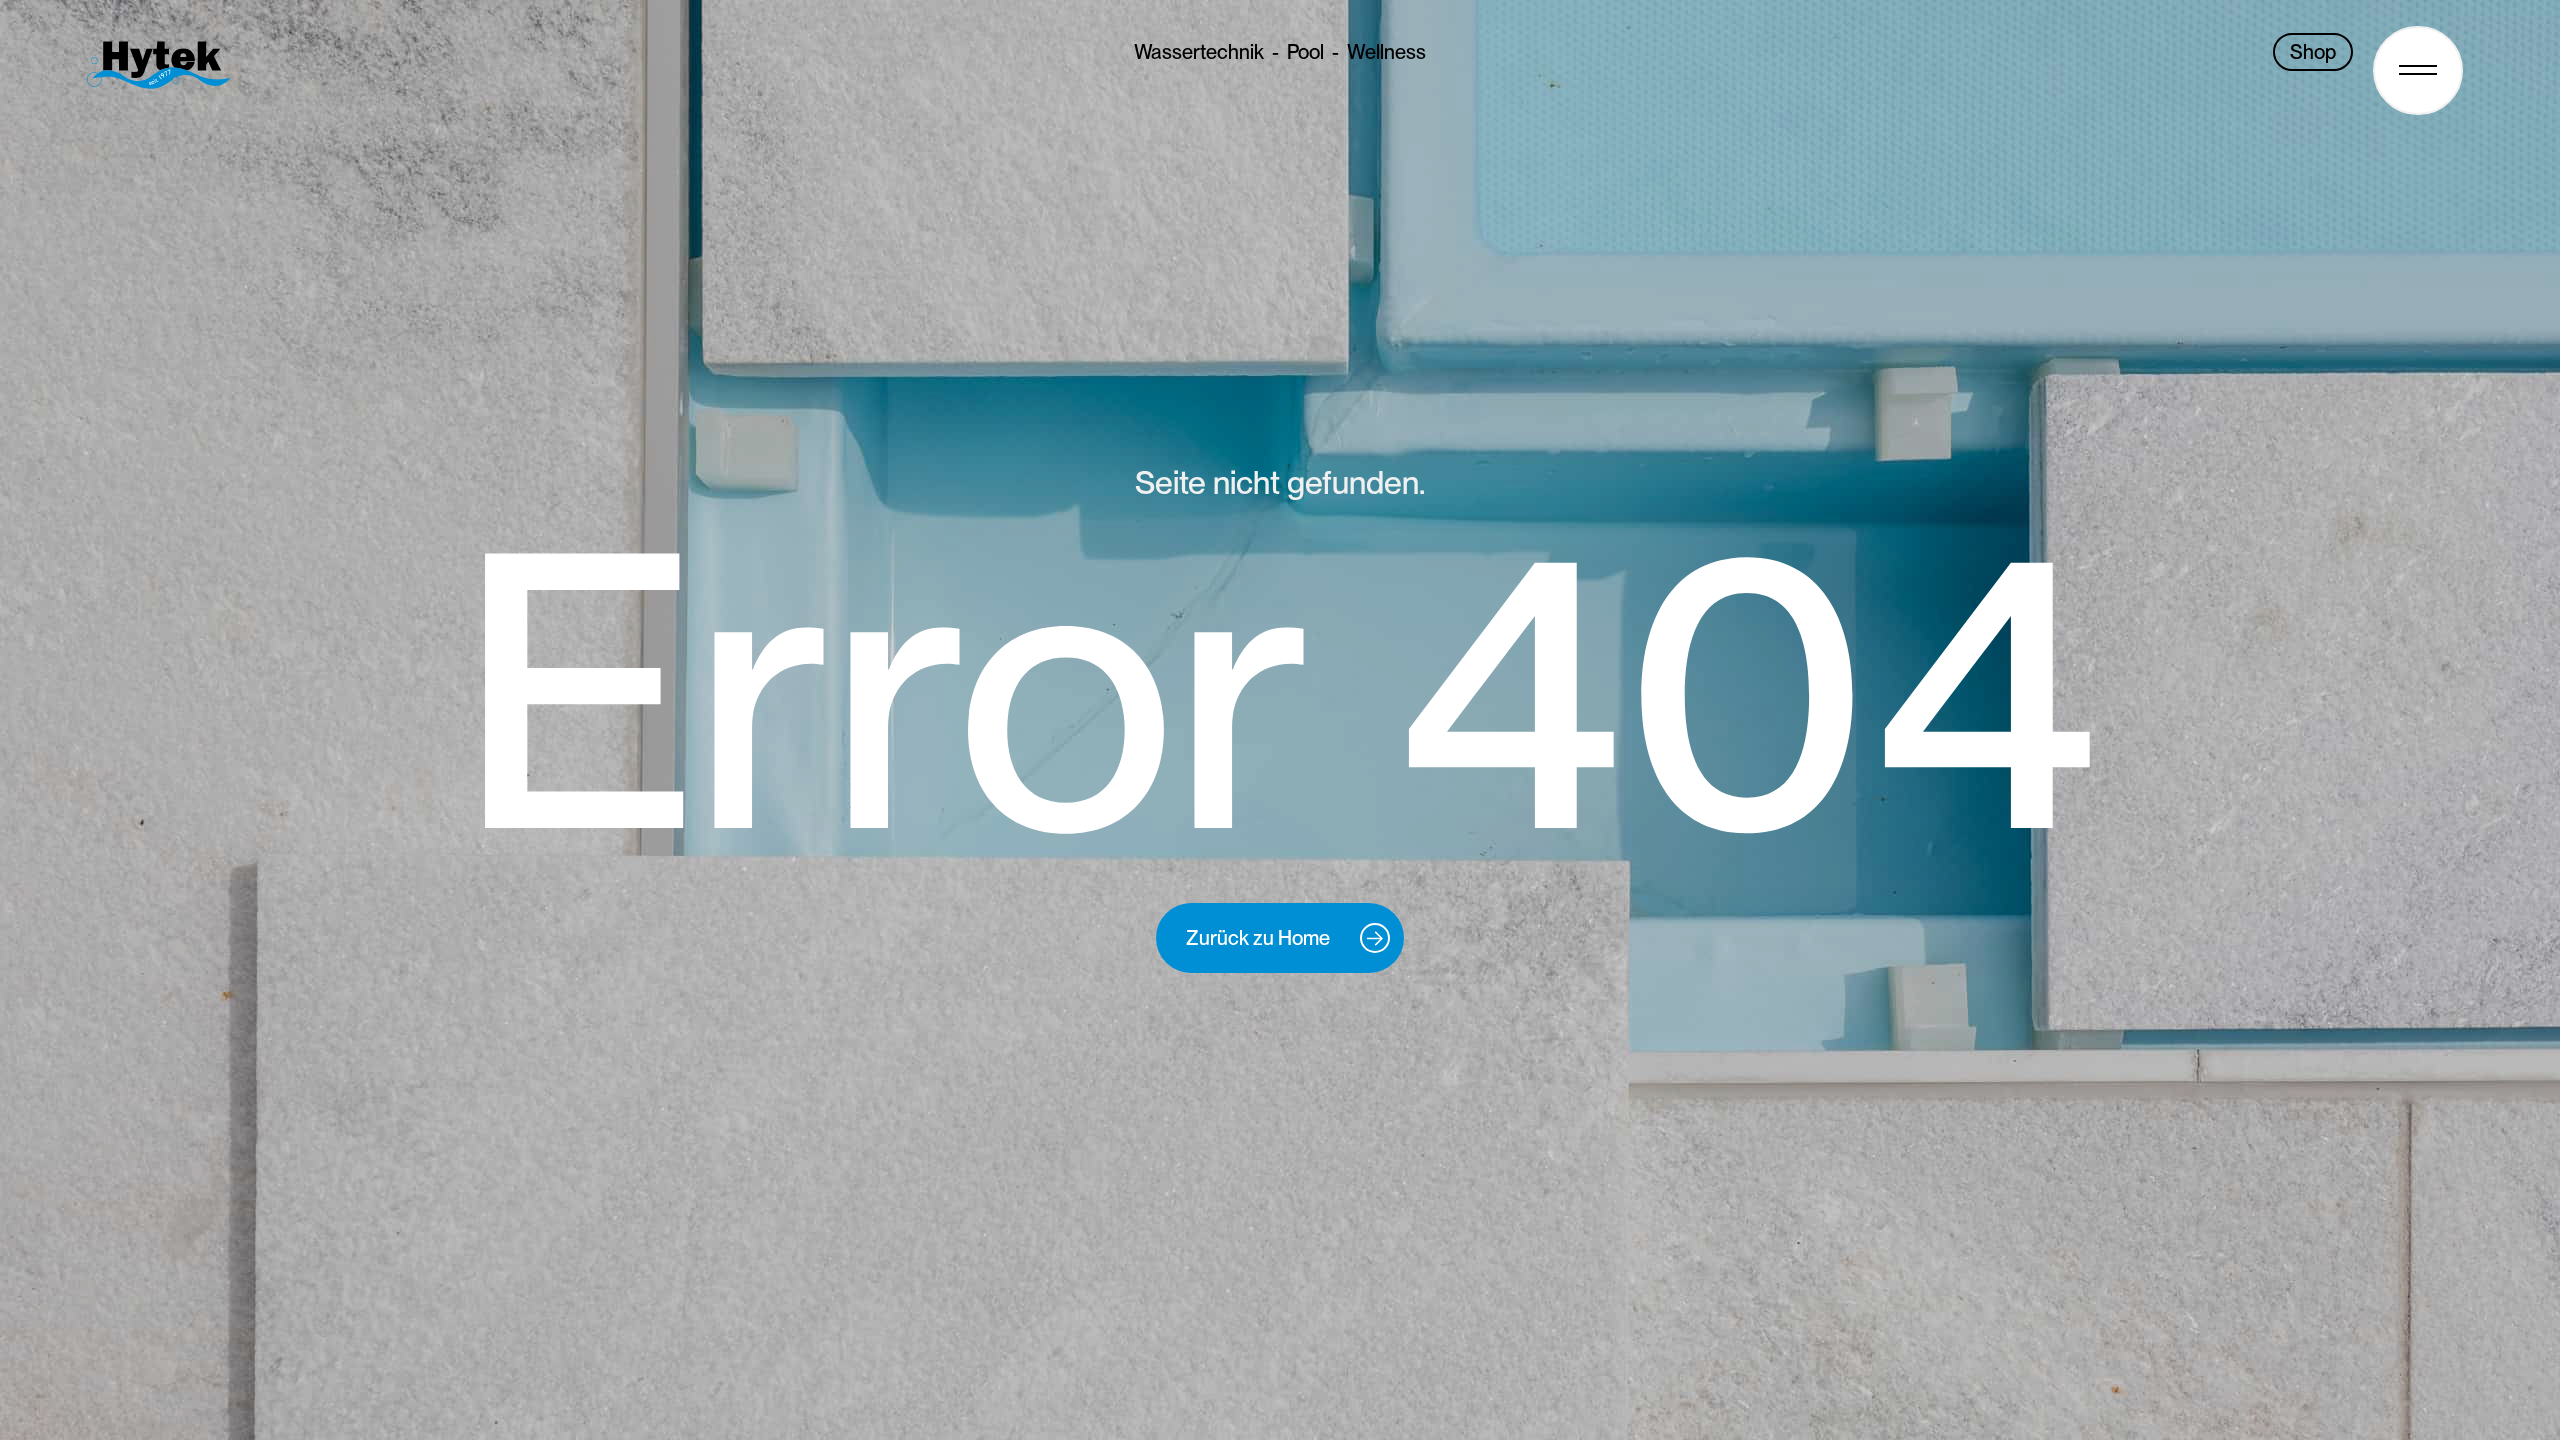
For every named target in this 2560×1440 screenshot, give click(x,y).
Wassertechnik (1199, 52)
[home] (169, 65)
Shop (2313, 52)
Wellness (1386, 52)
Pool (1305, 52)
